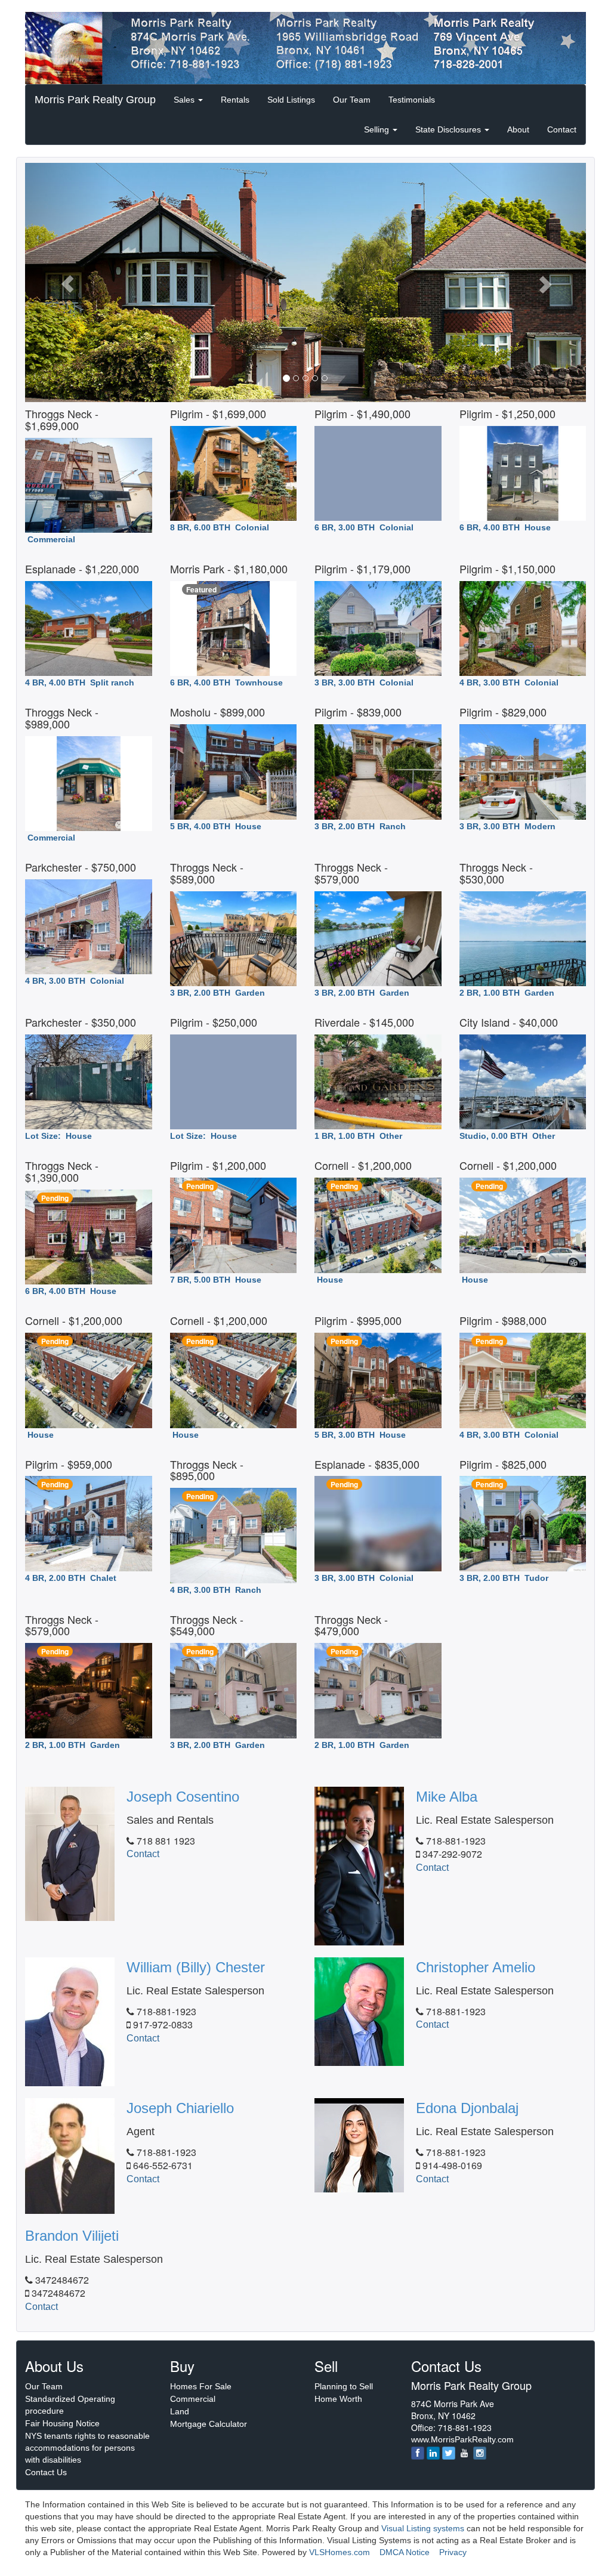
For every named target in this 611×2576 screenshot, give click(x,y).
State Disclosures (449, 129)
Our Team (352, 100)
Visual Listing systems (423, 2528)
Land (180, 2411)
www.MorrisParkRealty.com (462, 2439)
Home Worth (338, 2399)
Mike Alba (447, 1797)
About (518, 129)
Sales (185, 100)
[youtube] (464, 2453)
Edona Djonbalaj (467, 2108)
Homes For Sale (201, 2386)
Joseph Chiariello (180, 2108)
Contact (562, 129)
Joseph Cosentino (183, 1797)
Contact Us (46, 2472)
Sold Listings (291, 100)
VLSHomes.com (340, 2552)
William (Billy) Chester (196, 1967)
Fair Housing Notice (62, 2423)
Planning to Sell (344, 2386)
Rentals (235, 100)
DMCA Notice (405, 2552)
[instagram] (480, 2453)
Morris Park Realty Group (95, 100)
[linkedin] (433, 2453)
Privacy (453, 2552)
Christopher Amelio (476, 1967)
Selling (378, 129)
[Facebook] (418, 2453)
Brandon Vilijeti (72, 2236)
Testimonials (412, 100)
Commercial (193, 2399)
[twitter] (449, 2453)
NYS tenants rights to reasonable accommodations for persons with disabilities (87, 2448)
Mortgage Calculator (209, 2424)
